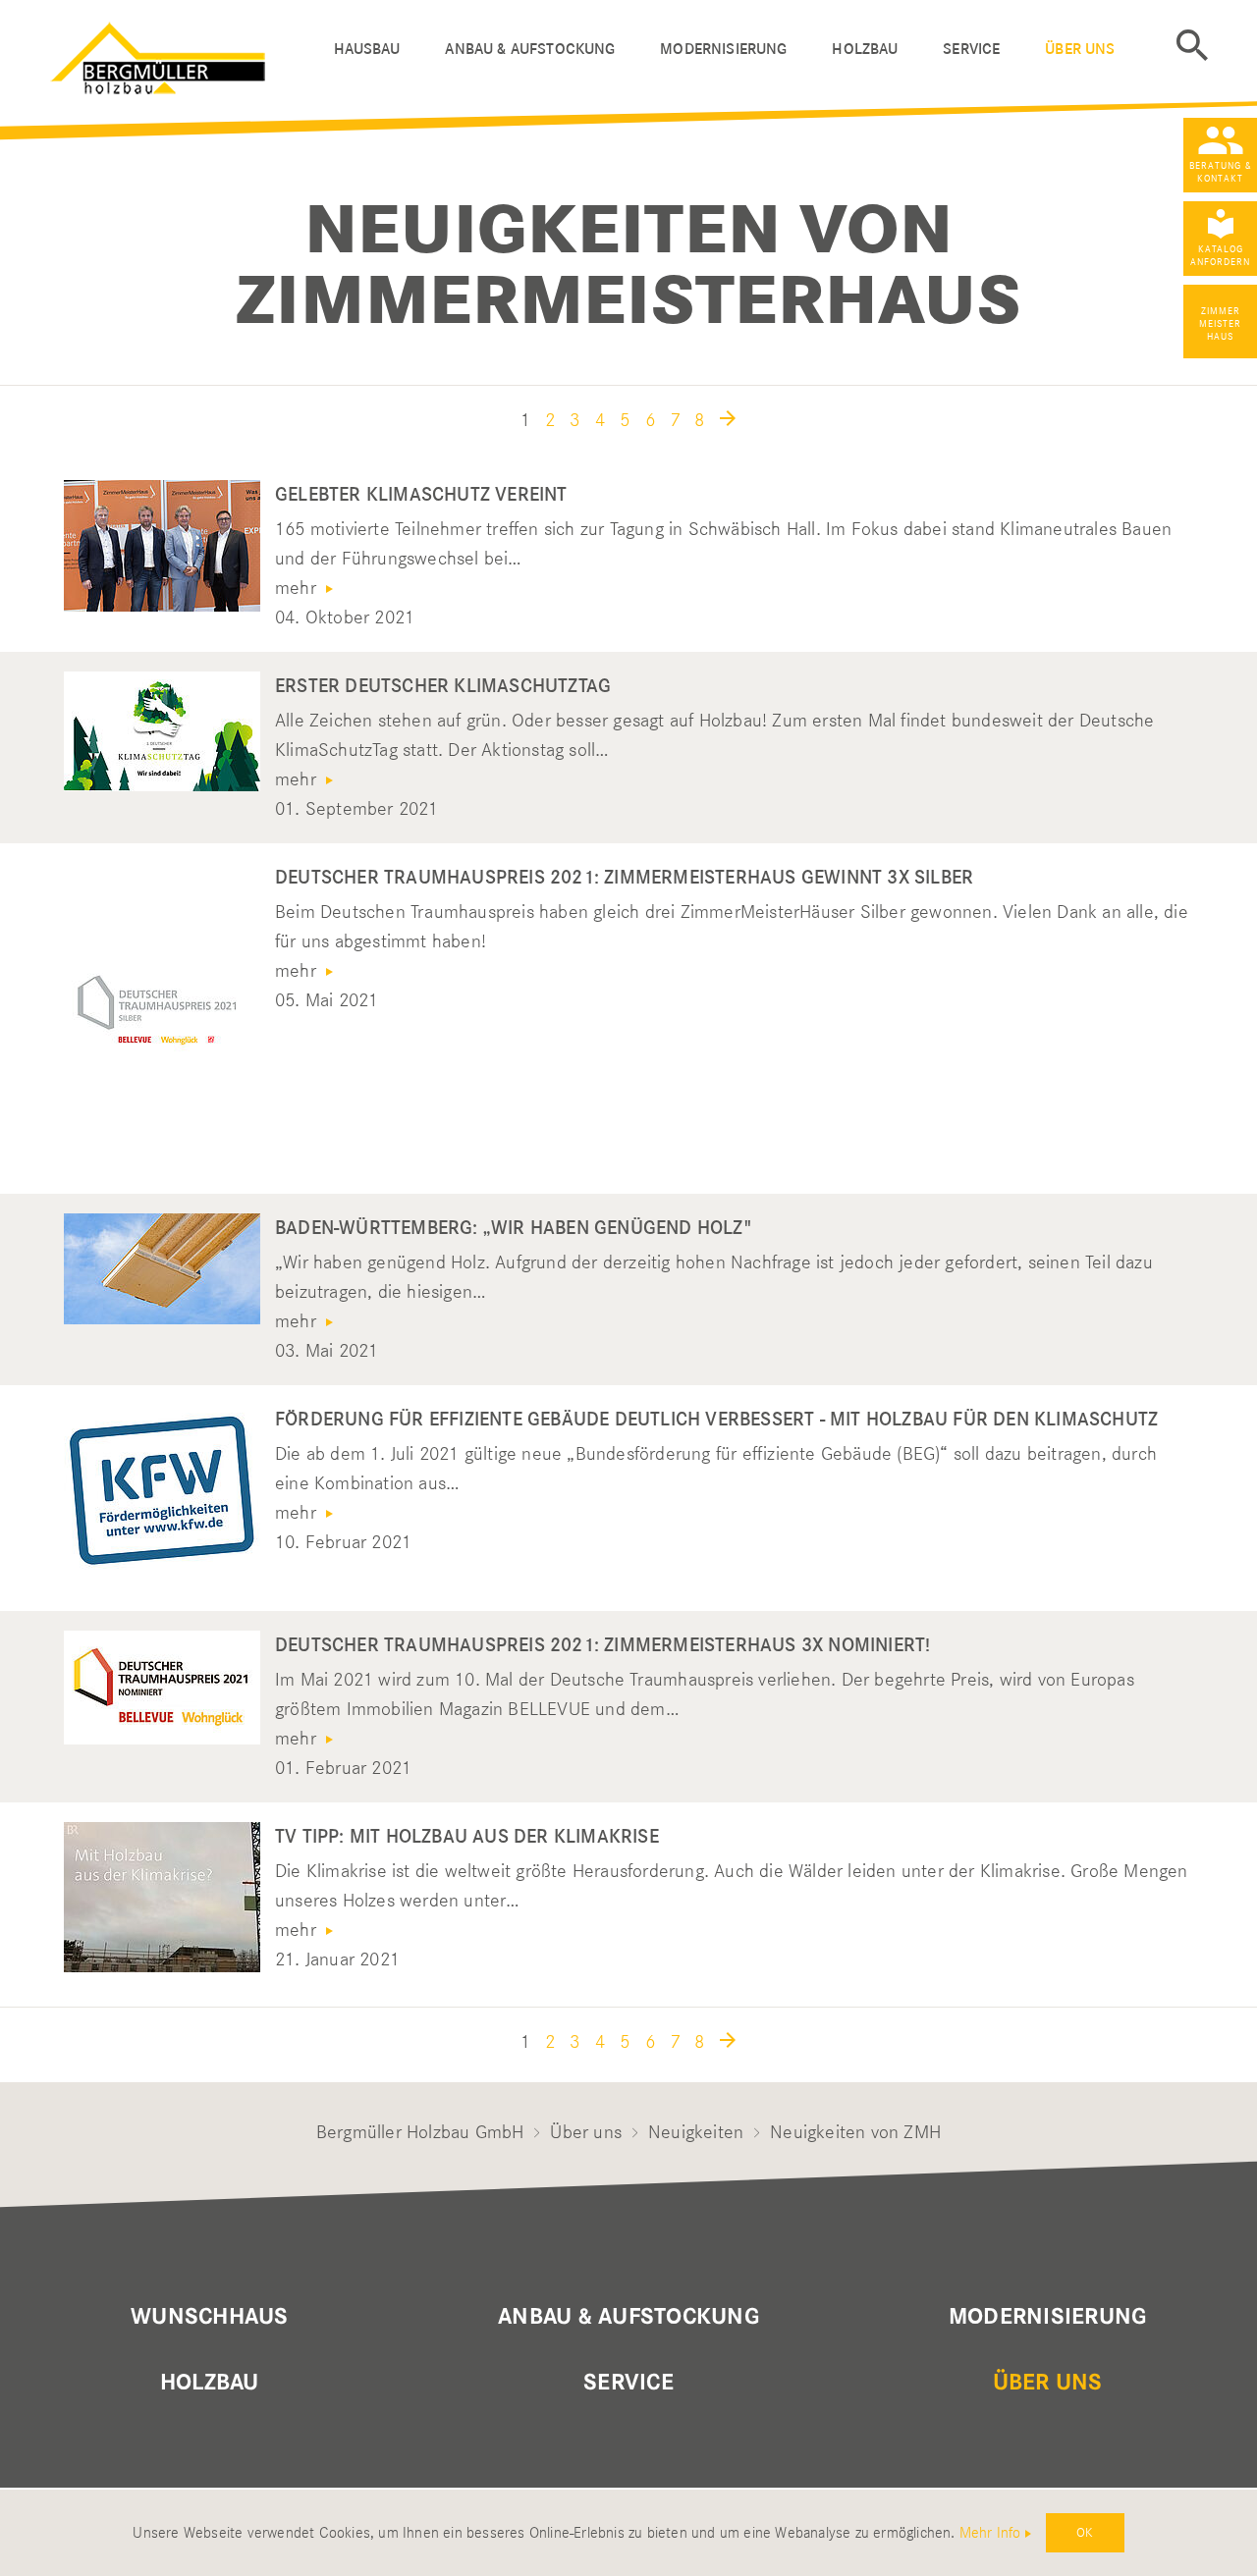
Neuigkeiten (696, 2132)
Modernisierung (723, 49)
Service (971, 49)
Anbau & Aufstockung (530, 49)
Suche (1192, 45)
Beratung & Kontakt (1221, 172)
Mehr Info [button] (990, 2533)
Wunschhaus (209, 2317)
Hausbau (367, 49)
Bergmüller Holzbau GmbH (420, 2132)
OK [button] (1085, 2532)
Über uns (1080, 49)
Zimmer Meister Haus (1220, 323)
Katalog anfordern (1220, 255)
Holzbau (865, 49)
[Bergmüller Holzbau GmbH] (183, 53)
